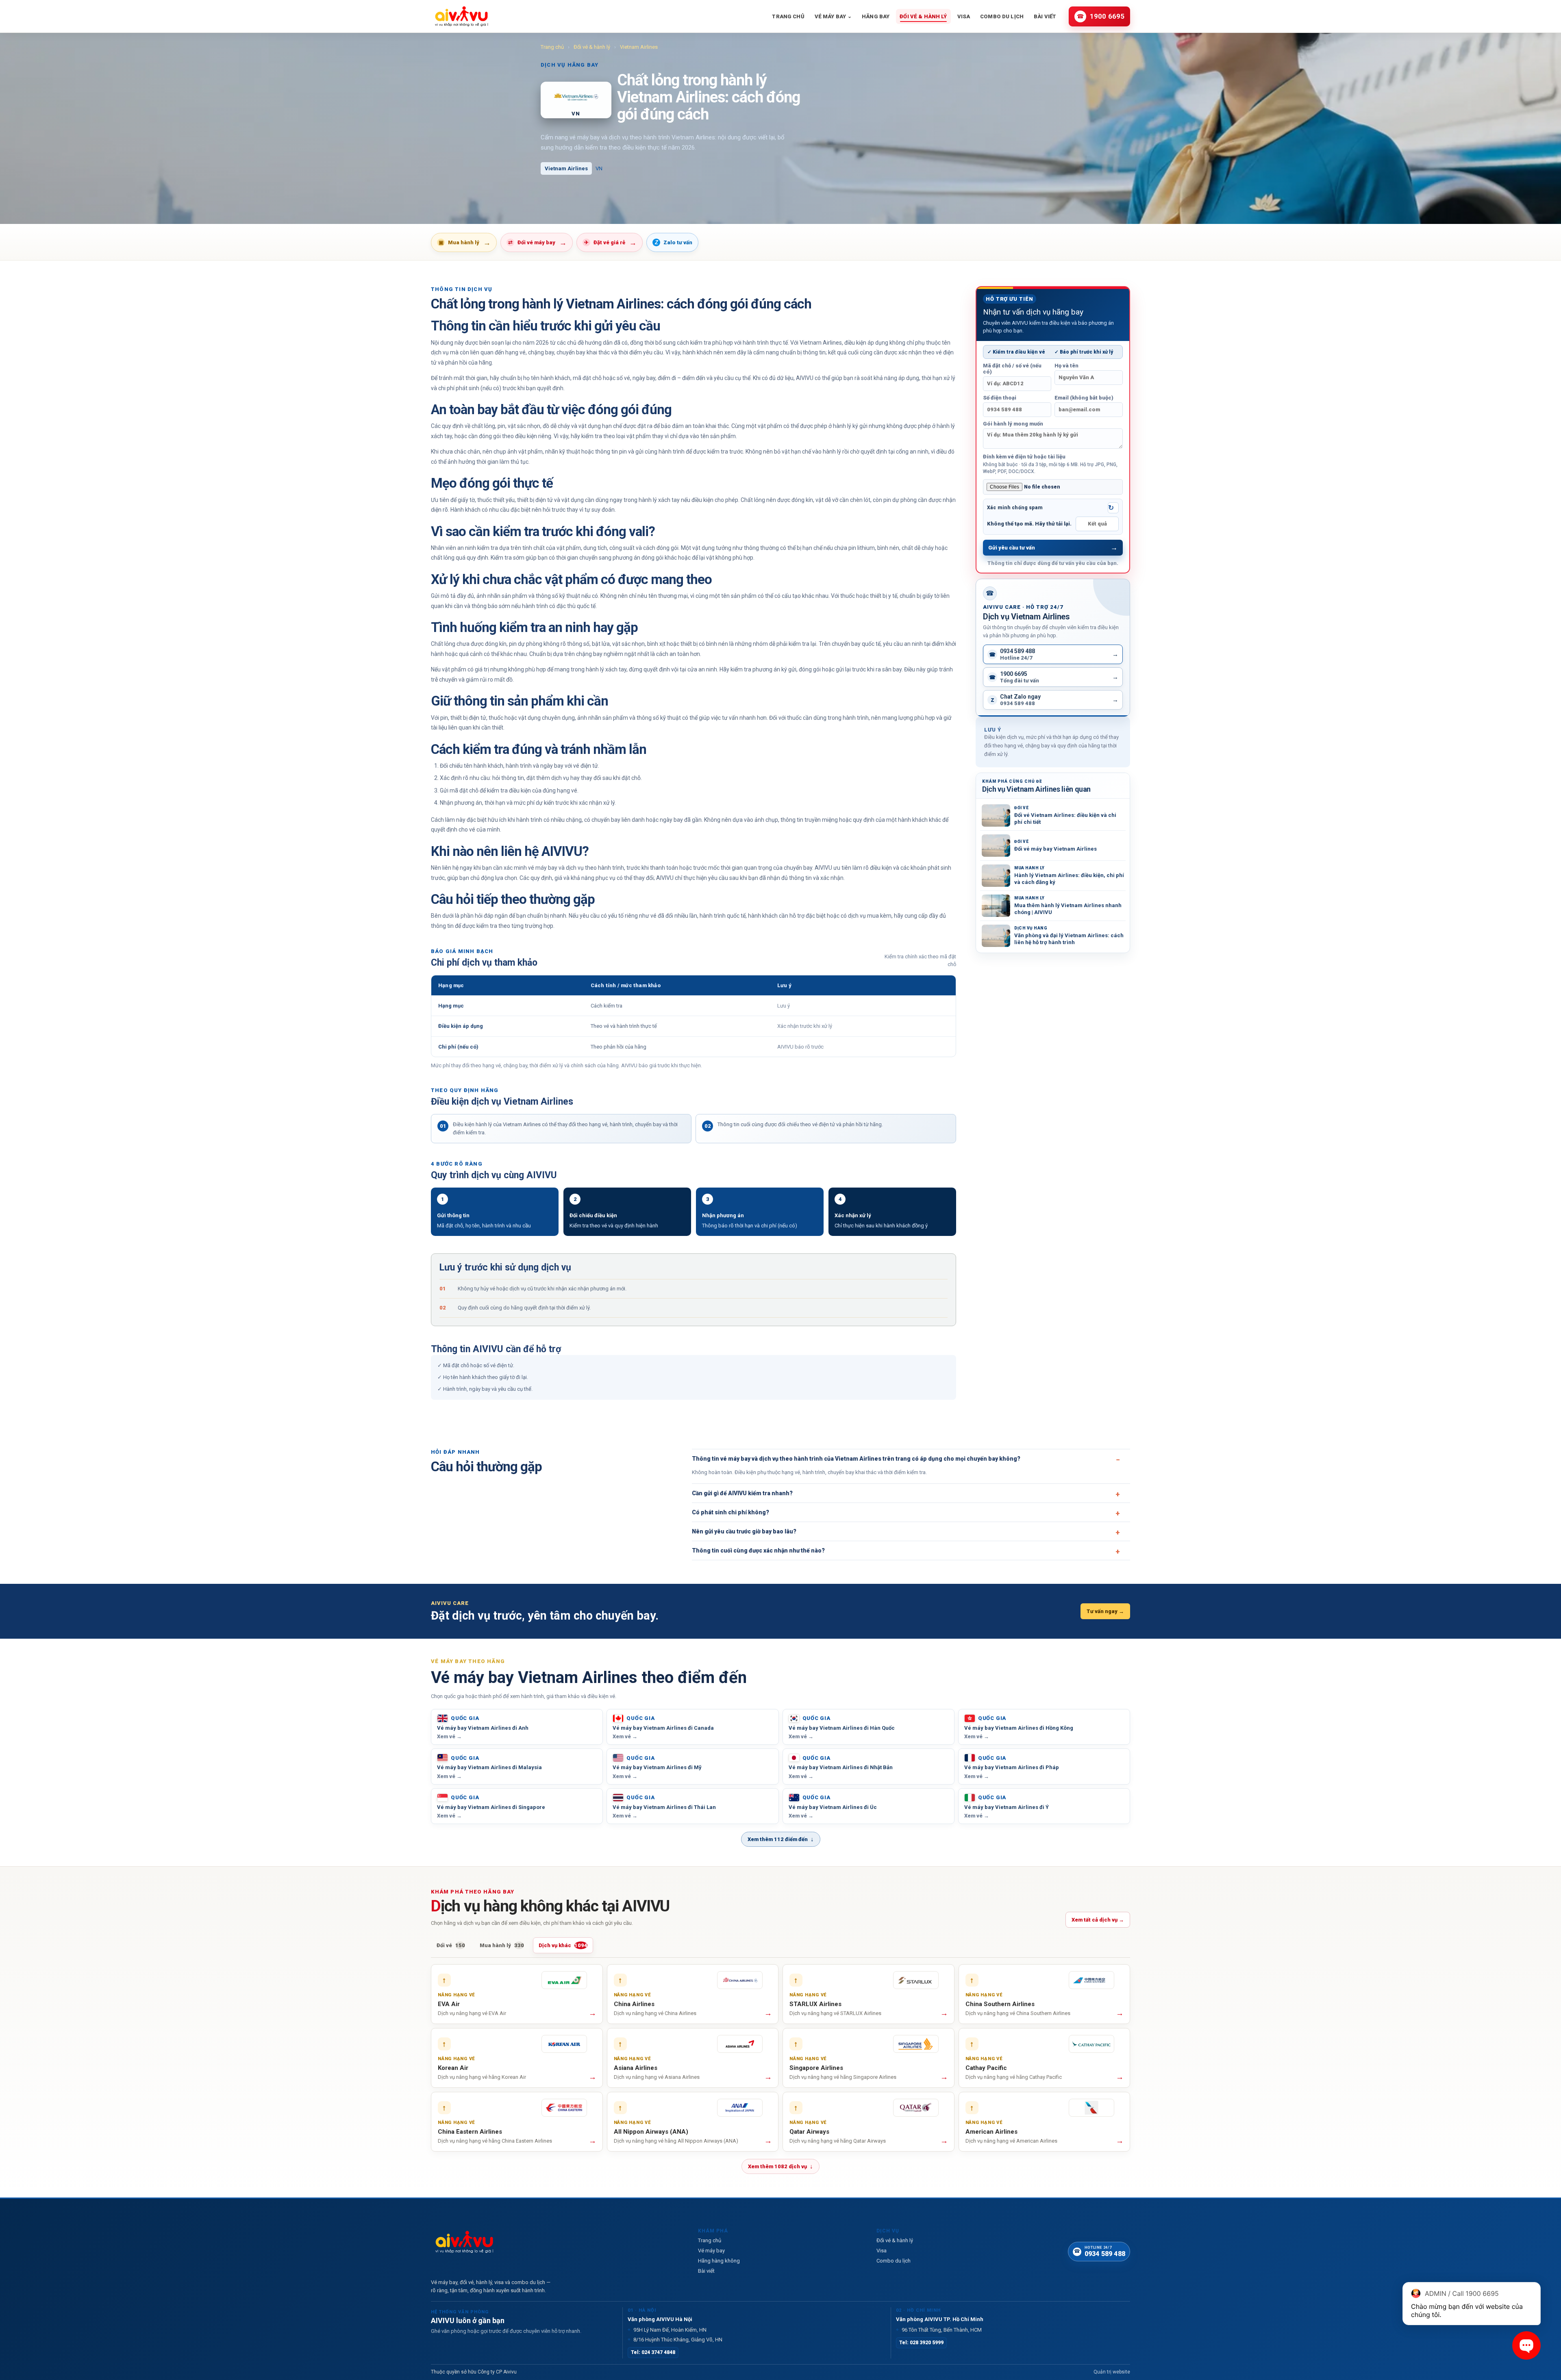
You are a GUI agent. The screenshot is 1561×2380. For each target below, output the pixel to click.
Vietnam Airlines (639, 47)
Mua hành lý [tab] (502, 1945)
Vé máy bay (833, 16)
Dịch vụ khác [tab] (563, 1945)
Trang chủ (788, 16)
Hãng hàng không (719, 2261)
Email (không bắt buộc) (1084, 398)
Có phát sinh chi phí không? (730, 1512)
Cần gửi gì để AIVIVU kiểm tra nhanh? (742, 1493)
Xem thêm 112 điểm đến (781, 1839)
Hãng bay (876, 16)
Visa (964, 16)
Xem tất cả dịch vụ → (1098, 1920)
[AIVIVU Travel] (461, 16)
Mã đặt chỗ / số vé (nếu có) (1012, 369)
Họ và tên (1066, 366)
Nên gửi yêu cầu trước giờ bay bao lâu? (744, 1531)
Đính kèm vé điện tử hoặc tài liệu (1050, 464)
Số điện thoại (1000, 398)
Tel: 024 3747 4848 (653, 2352)
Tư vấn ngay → (1105, 1611)
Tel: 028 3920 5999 (921, 2343)
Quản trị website (1112, 2372)
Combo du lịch (1002, 16)
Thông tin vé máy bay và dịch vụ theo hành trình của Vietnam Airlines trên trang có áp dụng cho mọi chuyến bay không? (856, 1459)
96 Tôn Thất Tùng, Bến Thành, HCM (939, 2330)
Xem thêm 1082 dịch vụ (780, 2166)
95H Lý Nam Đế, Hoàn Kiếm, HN (667, 2330)
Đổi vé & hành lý (923, 16)
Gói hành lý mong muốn (1013, 424)
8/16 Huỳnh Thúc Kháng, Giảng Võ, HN (675, 2340)
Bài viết (1045, 16)
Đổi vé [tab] (451, 1945)
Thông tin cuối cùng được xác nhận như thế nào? (758, 1550)
